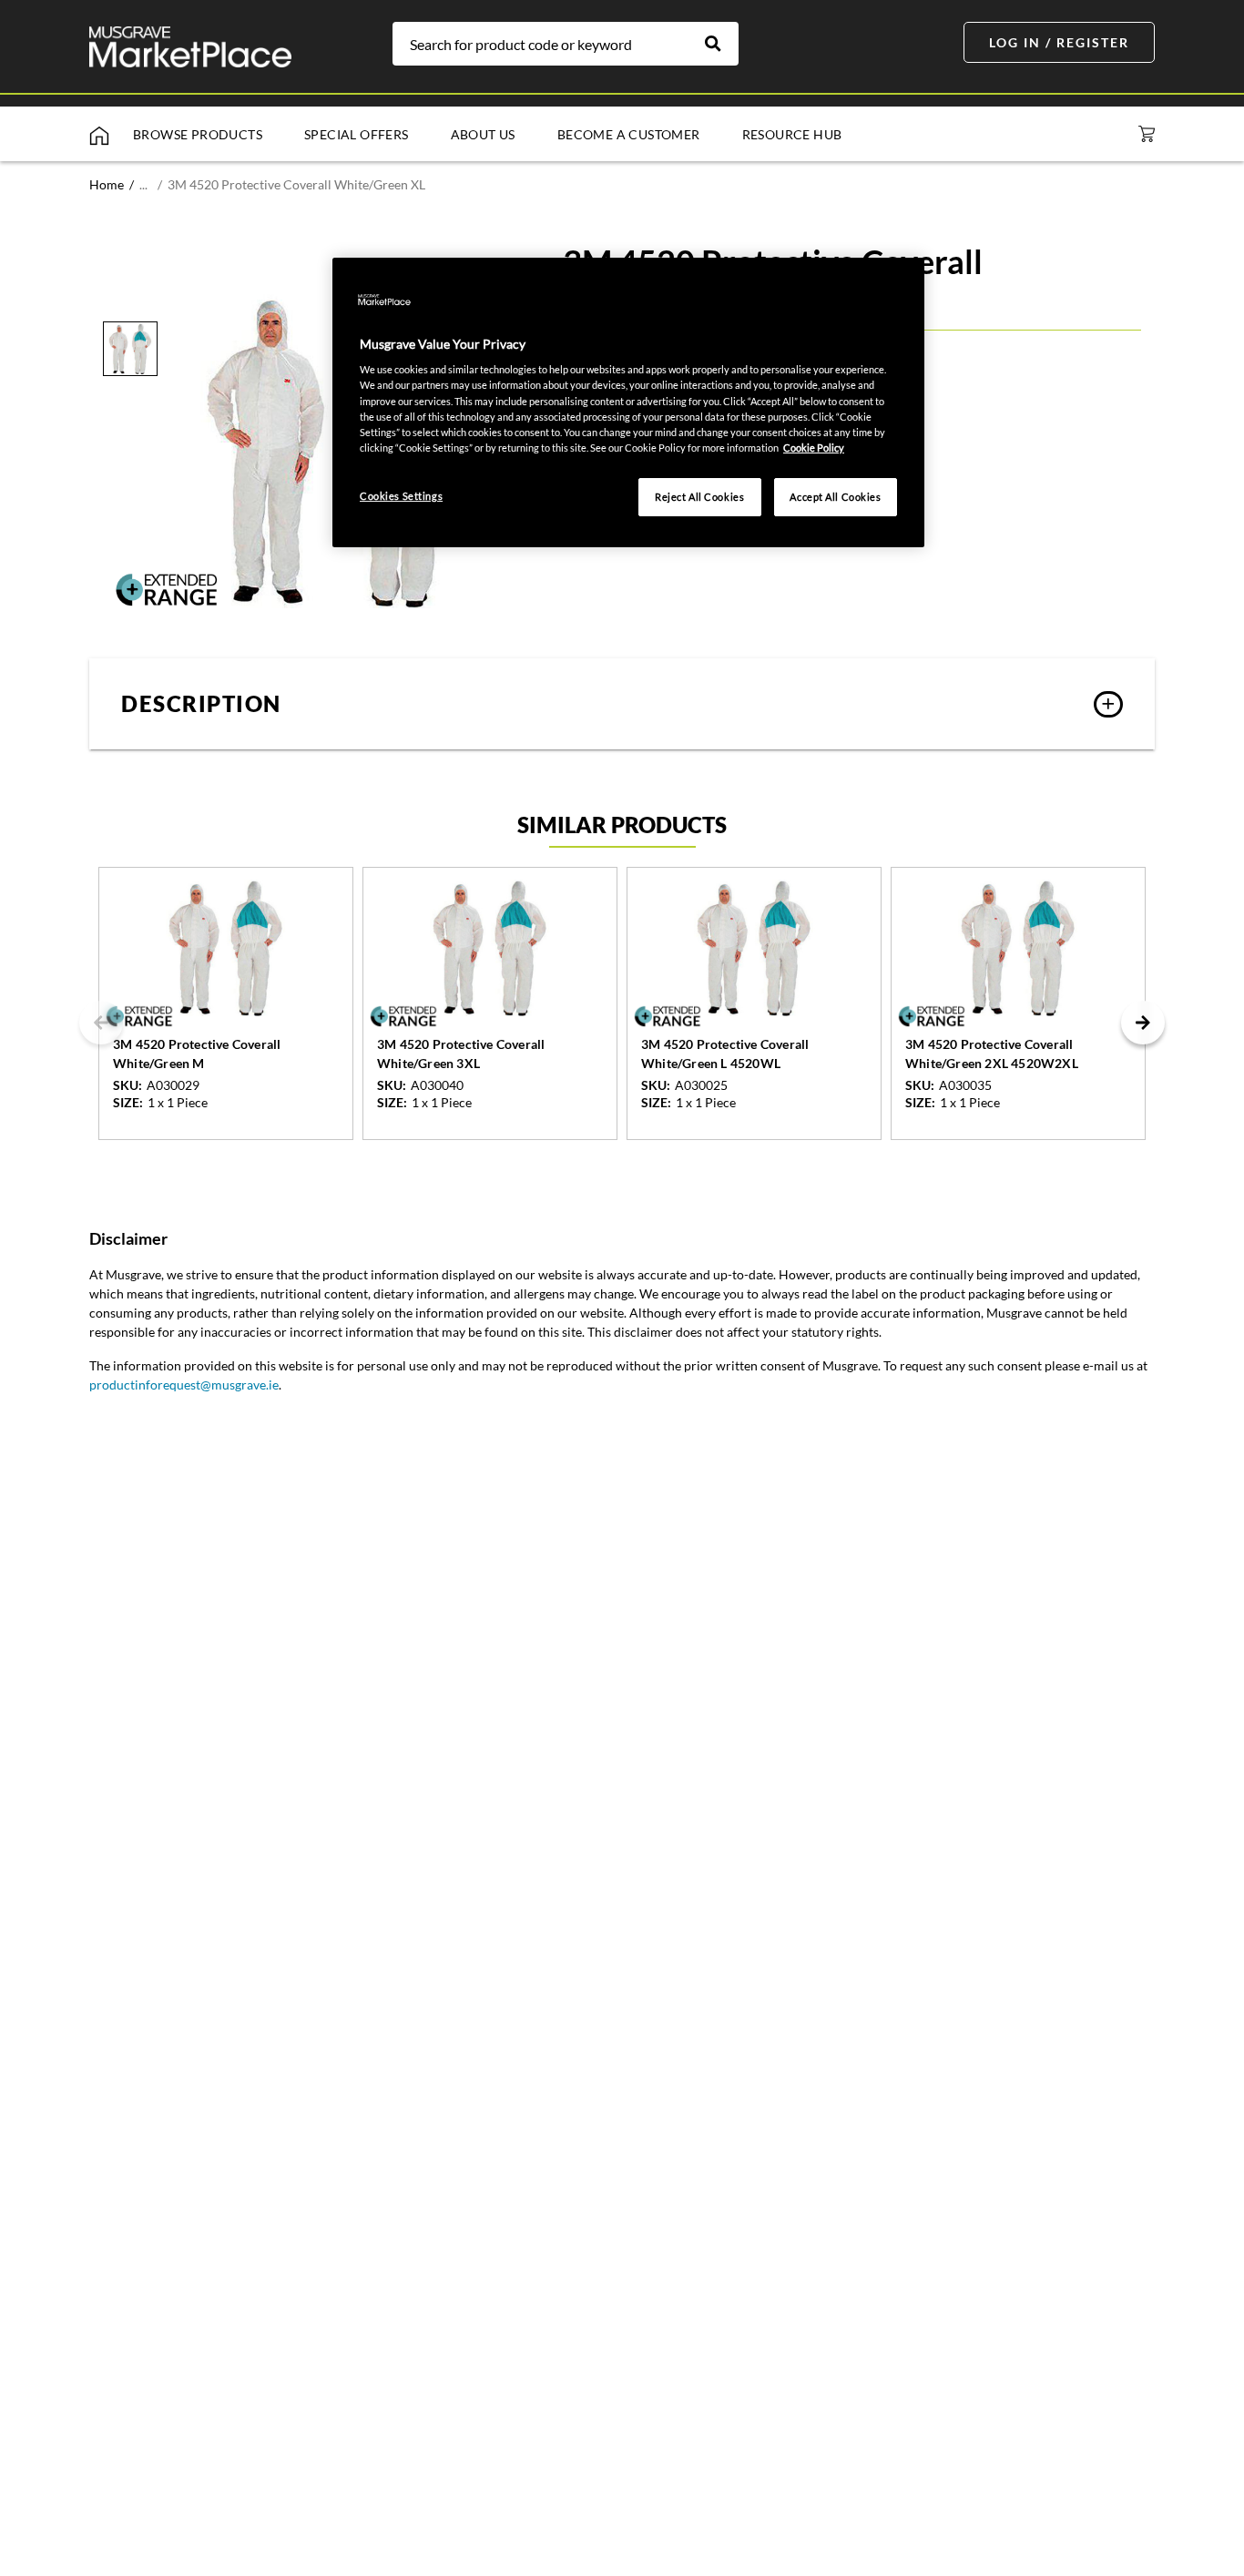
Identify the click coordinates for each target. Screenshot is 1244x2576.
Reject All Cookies (699, 497)
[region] (628, 402)
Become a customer (629, 134)
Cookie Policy (814, 448)
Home (107, 184)
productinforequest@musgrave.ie (184, 1385)
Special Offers (357, 134)
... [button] (143, 184)
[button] (622, 704)
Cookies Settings (401, 496)
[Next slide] (1143, 1023)
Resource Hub (792, 134)
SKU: (127, 1085)
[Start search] (722, 44)
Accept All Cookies (835, 497)
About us (483, 134)
